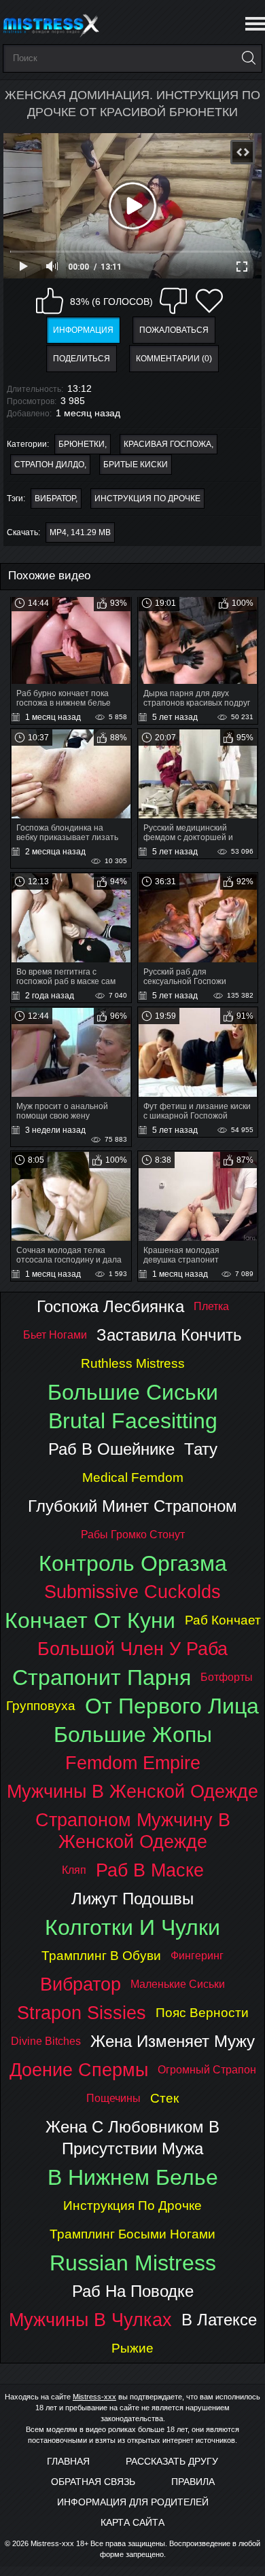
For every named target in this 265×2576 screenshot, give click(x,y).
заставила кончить (169, 1335)
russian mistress (133, 2263)
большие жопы (133, 1735)
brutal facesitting (133, 1421)
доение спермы (79, 2070)
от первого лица (172, 1706)
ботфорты (227, 1677)
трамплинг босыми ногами (132, 2234)
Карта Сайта (132, 2522)
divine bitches (46, 2041)
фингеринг (197, 1956)
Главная (68, 2461)
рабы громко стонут (133, 1535)
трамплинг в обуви (101, 1956)
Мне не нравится (173, 301)
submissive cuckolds (132, 1592)
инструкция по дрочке (147, 498)
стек (164, 2098)
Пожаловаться (174, 330)
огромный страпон (207, 2070)
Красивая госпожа (167, 444)
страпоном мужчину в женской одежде (133, 1831)
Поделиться (82, 359)
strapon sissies (82, 2013)
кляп (74, 1870)
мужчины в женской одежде (132, 1791)
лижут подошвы (132, 1899)
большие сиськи (133, 1392)
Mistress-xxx (94, 2397)
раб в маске (150, 1870)
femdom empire (133, 1763)
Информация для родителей (133, 2502)
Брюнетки (82, 444)
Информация (83, 330)
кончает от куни (90, 1620)
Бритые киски (136, 465)
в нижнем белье (133, 2177)
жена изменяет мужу (173, 2041)
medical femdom (133, 1477)
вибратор (55, 498)
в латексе (219, 2320)
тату (201, 1449)
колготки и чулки (132, 1927)
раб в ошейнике (111, 1449)
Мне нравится (50, 301)
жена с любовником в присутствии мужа (132, 2138)
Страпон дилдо (49, 465)
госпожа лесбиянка (110, 1306)
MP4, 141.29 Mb (80, 532)
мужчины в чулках (90, 2320)
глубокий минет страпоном (132, 1506)
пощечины (113, 2098)
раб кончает (223, 1620)
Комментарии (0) (174, 359)
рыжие (132, 2348)
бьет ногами (55, 1335)
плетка (211, 1306)
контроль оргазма (133, 1563)
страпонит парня (102, 1677)
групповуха (41, 1706)
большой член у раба (132, 1649)
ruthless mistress (133, 1363)
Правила (193, 2482)
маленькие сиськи (178, 1984)
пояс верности (202, 2013)
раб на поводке (133, 2291)
